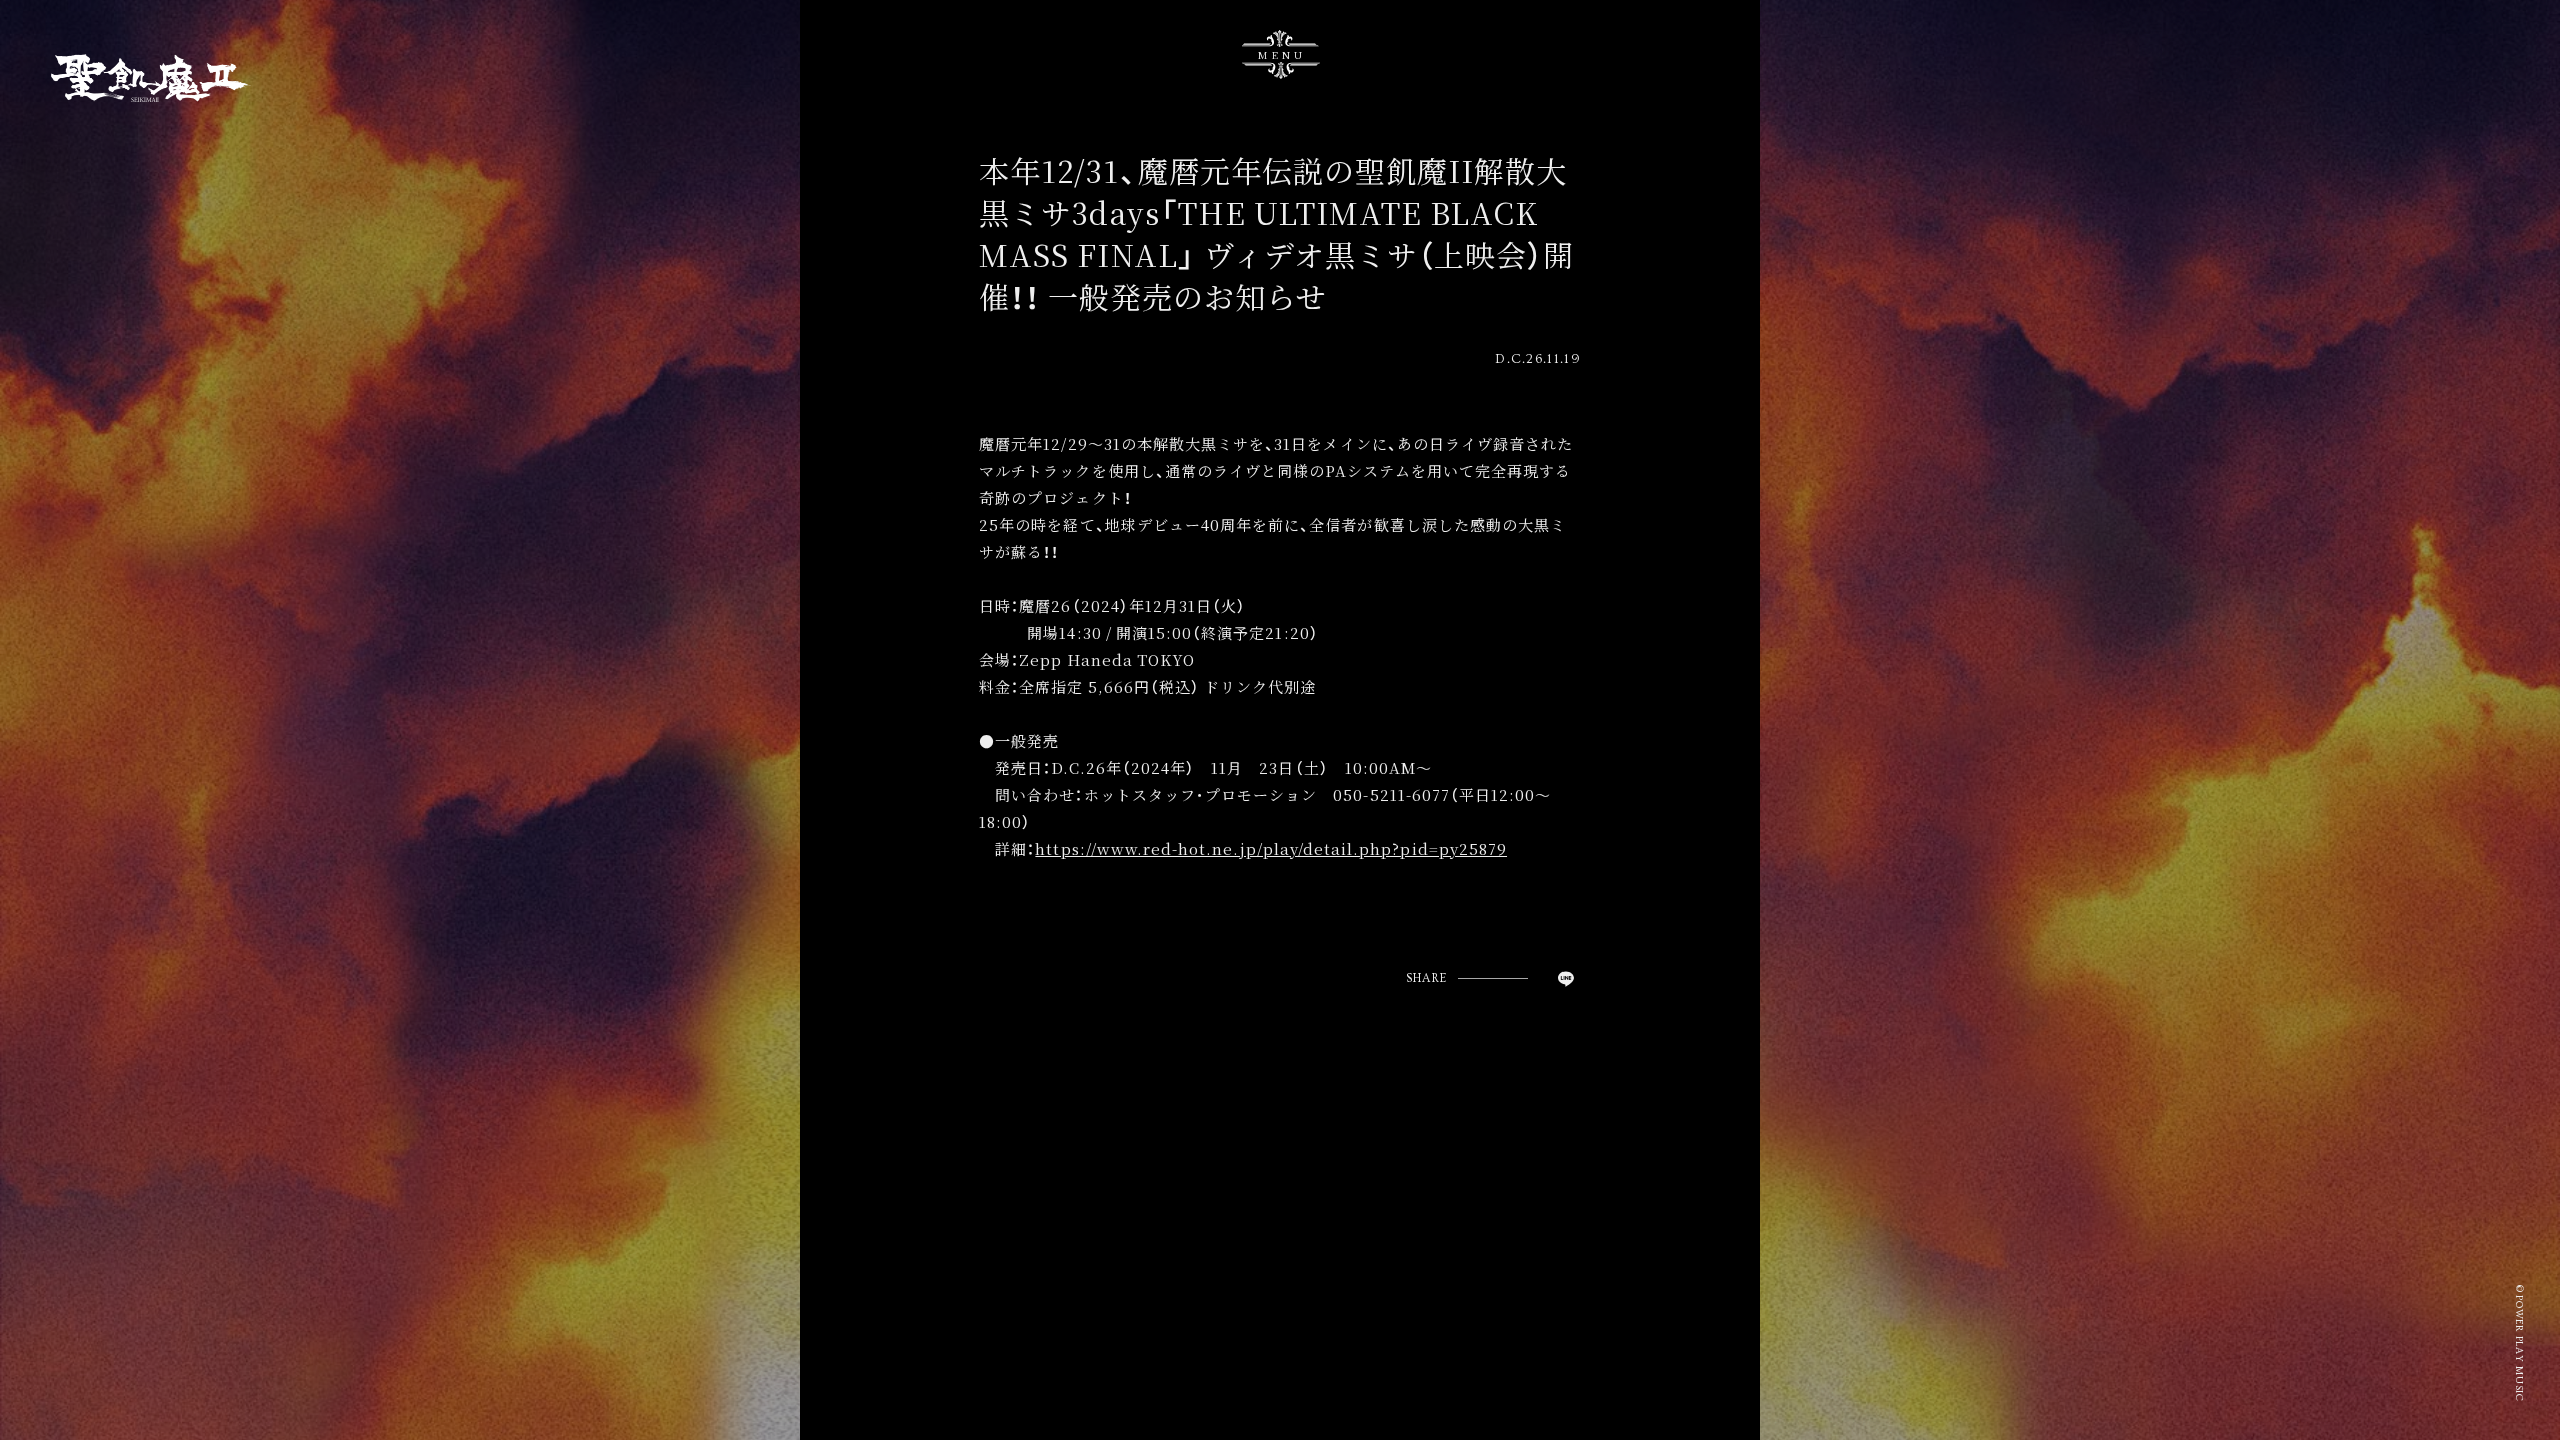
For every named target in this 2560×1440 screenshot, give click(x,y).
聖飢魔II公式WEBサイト (151, 78)
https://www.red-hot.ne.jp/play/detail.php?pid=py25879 (1271, 849)
